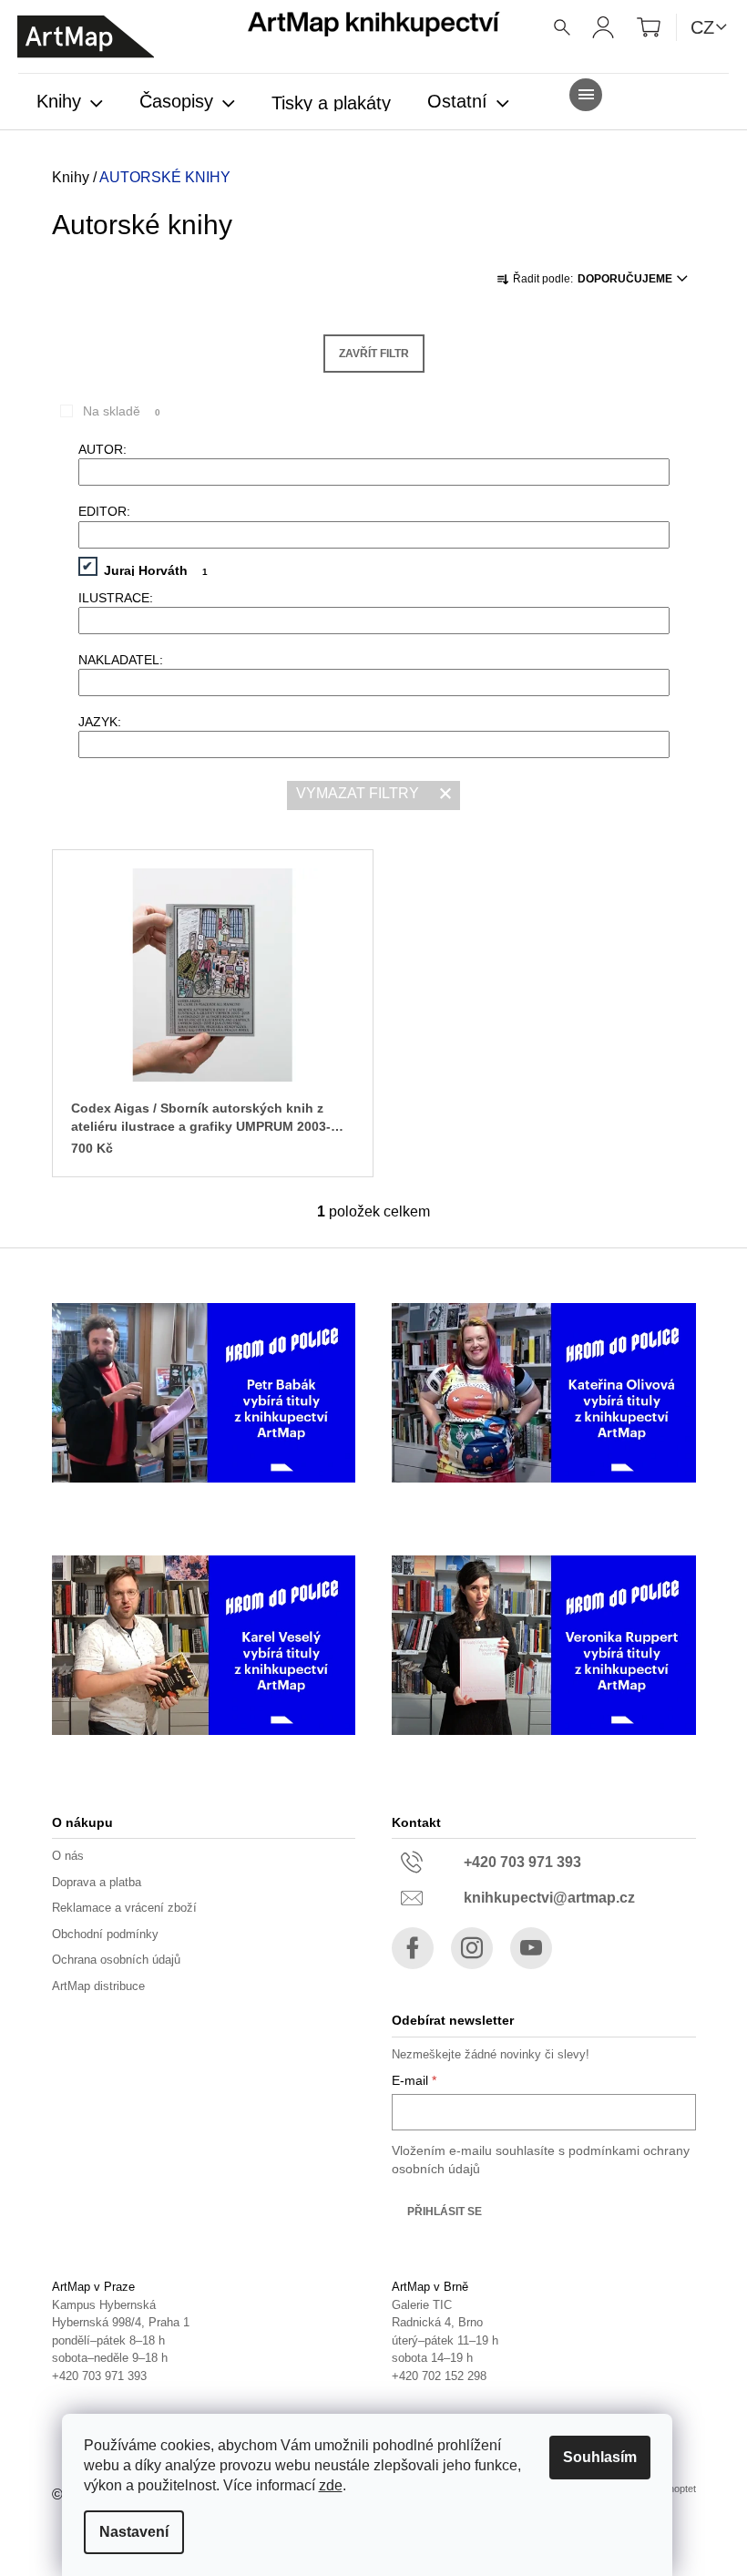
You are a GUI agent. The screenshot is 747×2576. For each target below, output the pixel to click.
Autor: (102, 449)
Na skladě (122, 411)
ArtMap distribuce (98, 1986)
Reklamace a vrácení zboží (124, 1908)
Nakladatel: (121, 660)
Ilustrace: (116, 598)
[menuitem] (70, 103)
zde (331, 2485)
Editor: (104, 511)
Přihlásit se (445, 2212)
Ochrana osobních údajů (116, 1960)
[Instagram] (472, 1948)
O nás (68, 1856)
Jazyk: (100, 722)
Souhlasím (600, 2457)
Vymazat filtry (358, 793)
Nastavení (134, 2532)
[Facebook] (413, 1948)
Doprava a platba (97, 1882)
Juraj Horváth (156, 570)
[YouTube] (531, 1948)
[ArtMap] (86, 37)
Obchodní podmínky (105, 1934)
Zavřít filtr (374, 354)
